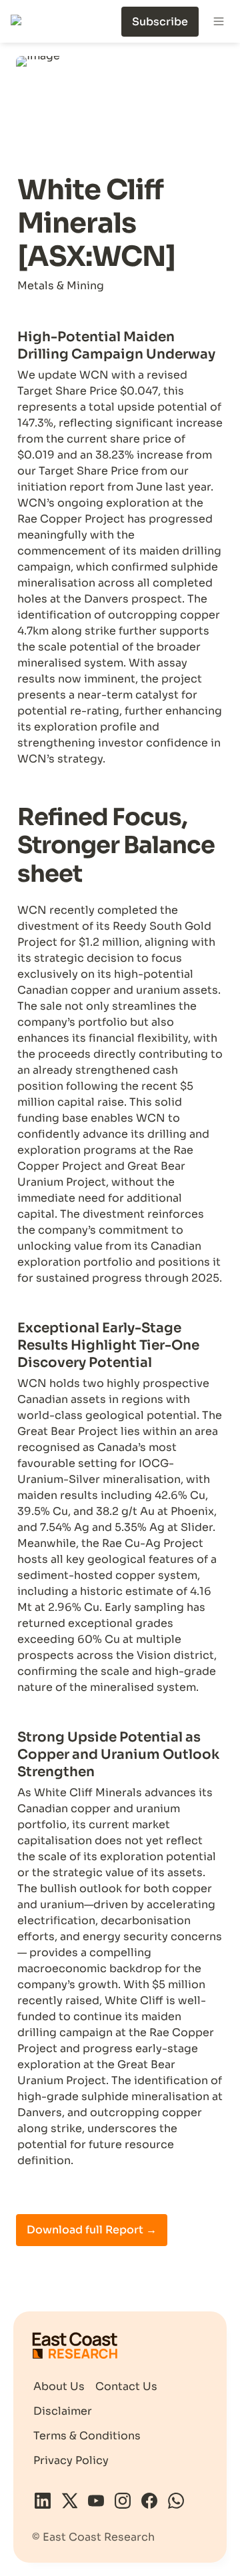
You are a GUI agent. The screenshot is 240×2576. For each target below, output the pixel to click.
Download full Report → (92, 2230)
